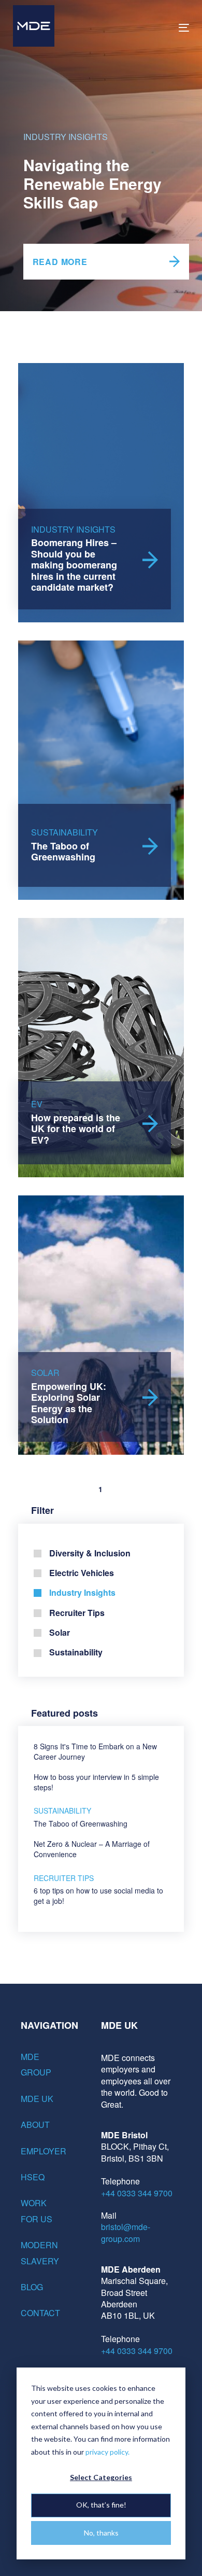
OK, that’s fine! (101, 2505)
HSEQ (33, 2177)
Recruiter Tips (77, 1613)
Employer (41, 2151)
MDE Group (36, 2064)
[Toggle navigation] (160, 28)
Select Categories (101, 2477)
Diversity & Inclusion (90, 1553)
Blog (32, 2287)
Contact (40, 2313)
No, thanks (101, 2533)
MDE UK (37, 2099)
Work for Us (37, 2211)
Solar (60, 1632)
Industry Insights (66, 137)
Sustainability (76, 1652)
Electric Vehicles (82, 1573)
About (35, 2125)
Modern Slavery (40, 2253)
